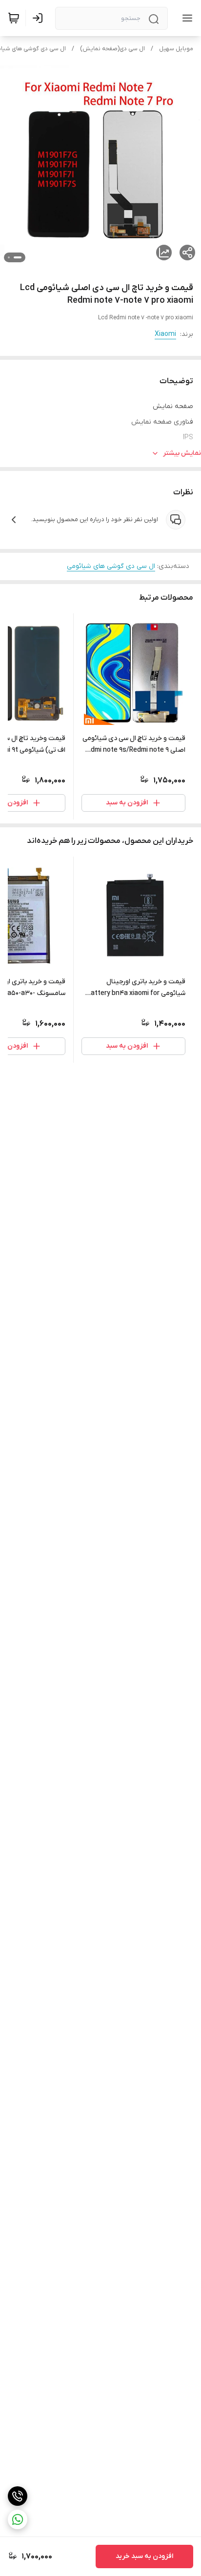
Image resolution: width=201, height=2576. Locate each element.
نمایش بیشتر (182, 453)
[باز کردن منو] (185, 18)
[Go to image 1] (18, 257)
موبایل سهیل (176, 49)
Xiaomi (165, 334)
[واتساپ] (18, 2519)
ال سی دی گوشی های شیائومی (111, 566)
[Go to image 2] (9, 257)
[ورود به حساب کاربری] (40, 18)
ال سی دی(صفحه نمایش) (112, 49)
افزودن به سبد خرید (144, 2556)
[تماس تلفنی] (18, 2496)
